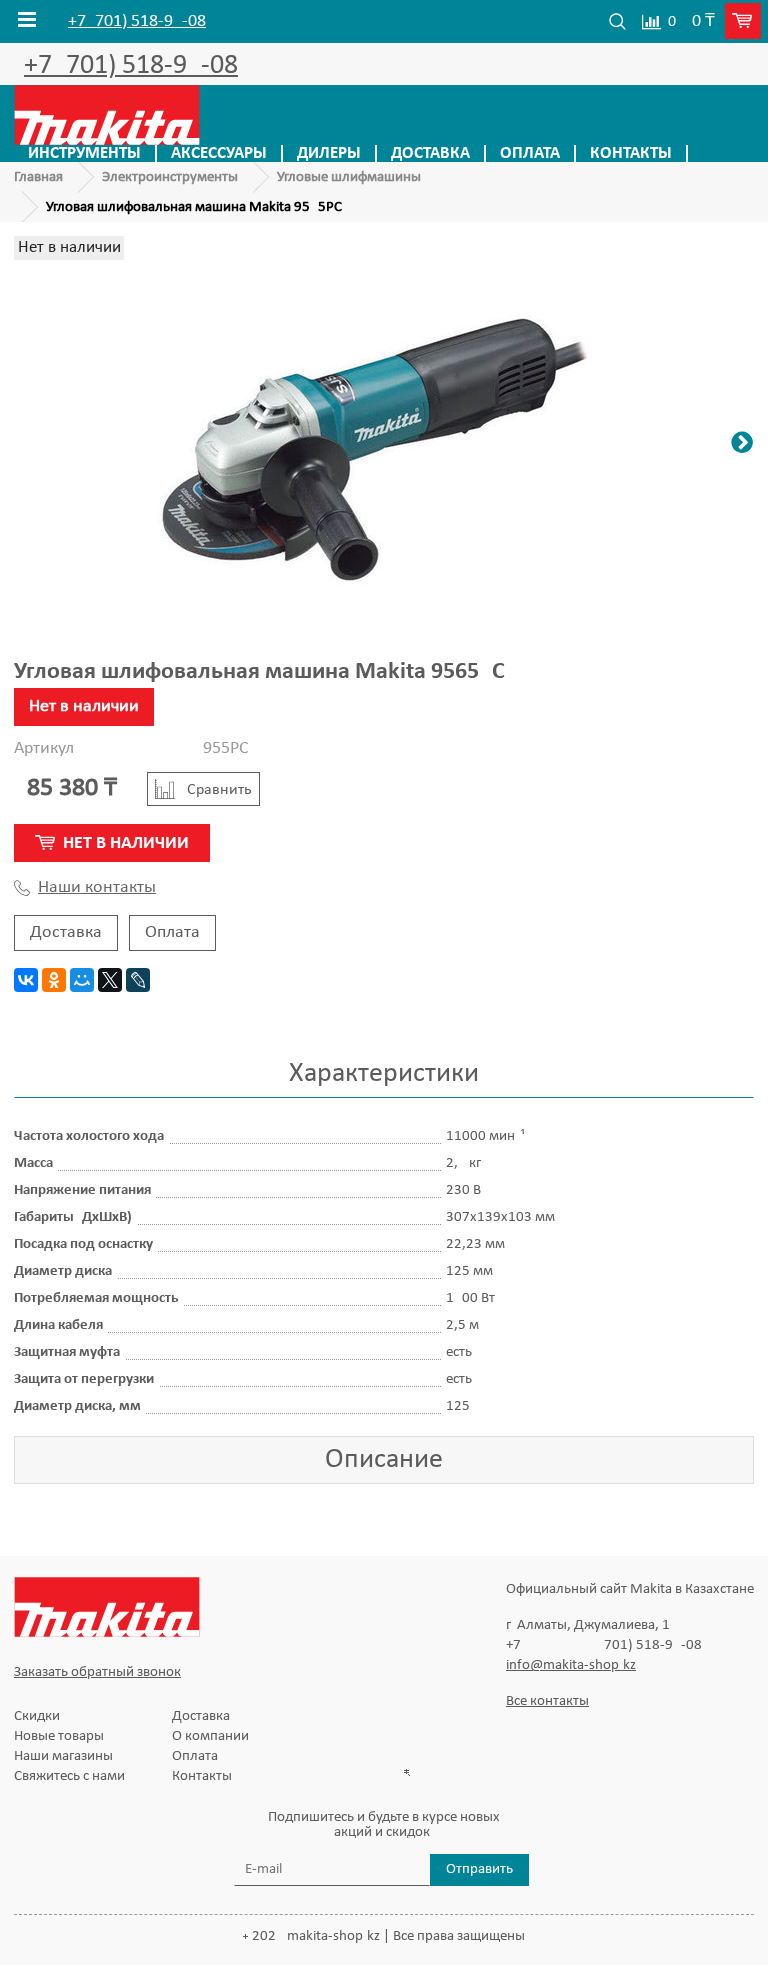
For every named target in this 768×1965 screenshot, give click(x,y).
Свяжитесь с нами (69, 1776)
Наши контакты (97, 888)
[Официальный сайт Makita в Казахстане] (107, 114)
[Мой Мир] (82, 980)
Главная (38, 177)
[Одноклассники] (54, 980)
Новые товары (59, 1736)
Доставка (430, 153)
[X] (110, 980)
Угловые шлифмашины (349, 177)
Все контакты (547, 1701)
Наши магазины (63, 1756)
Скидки (37, 1716)
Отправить (479, 1869)
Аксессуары (219, 153)
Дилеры (329, 153)
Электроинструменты (170, 177)
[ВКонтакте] (26, 980)
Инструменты (84, 153)
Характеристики (384, 1074)
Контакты (631, 153)
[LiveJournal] (138, 980)
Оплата (530, 153)
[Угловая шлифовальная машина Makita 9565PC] (384, 446)
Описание (384, 1460)
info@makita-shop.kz (571, 1665)
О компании (210, 1736)
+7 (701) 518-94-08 (137, 22)
